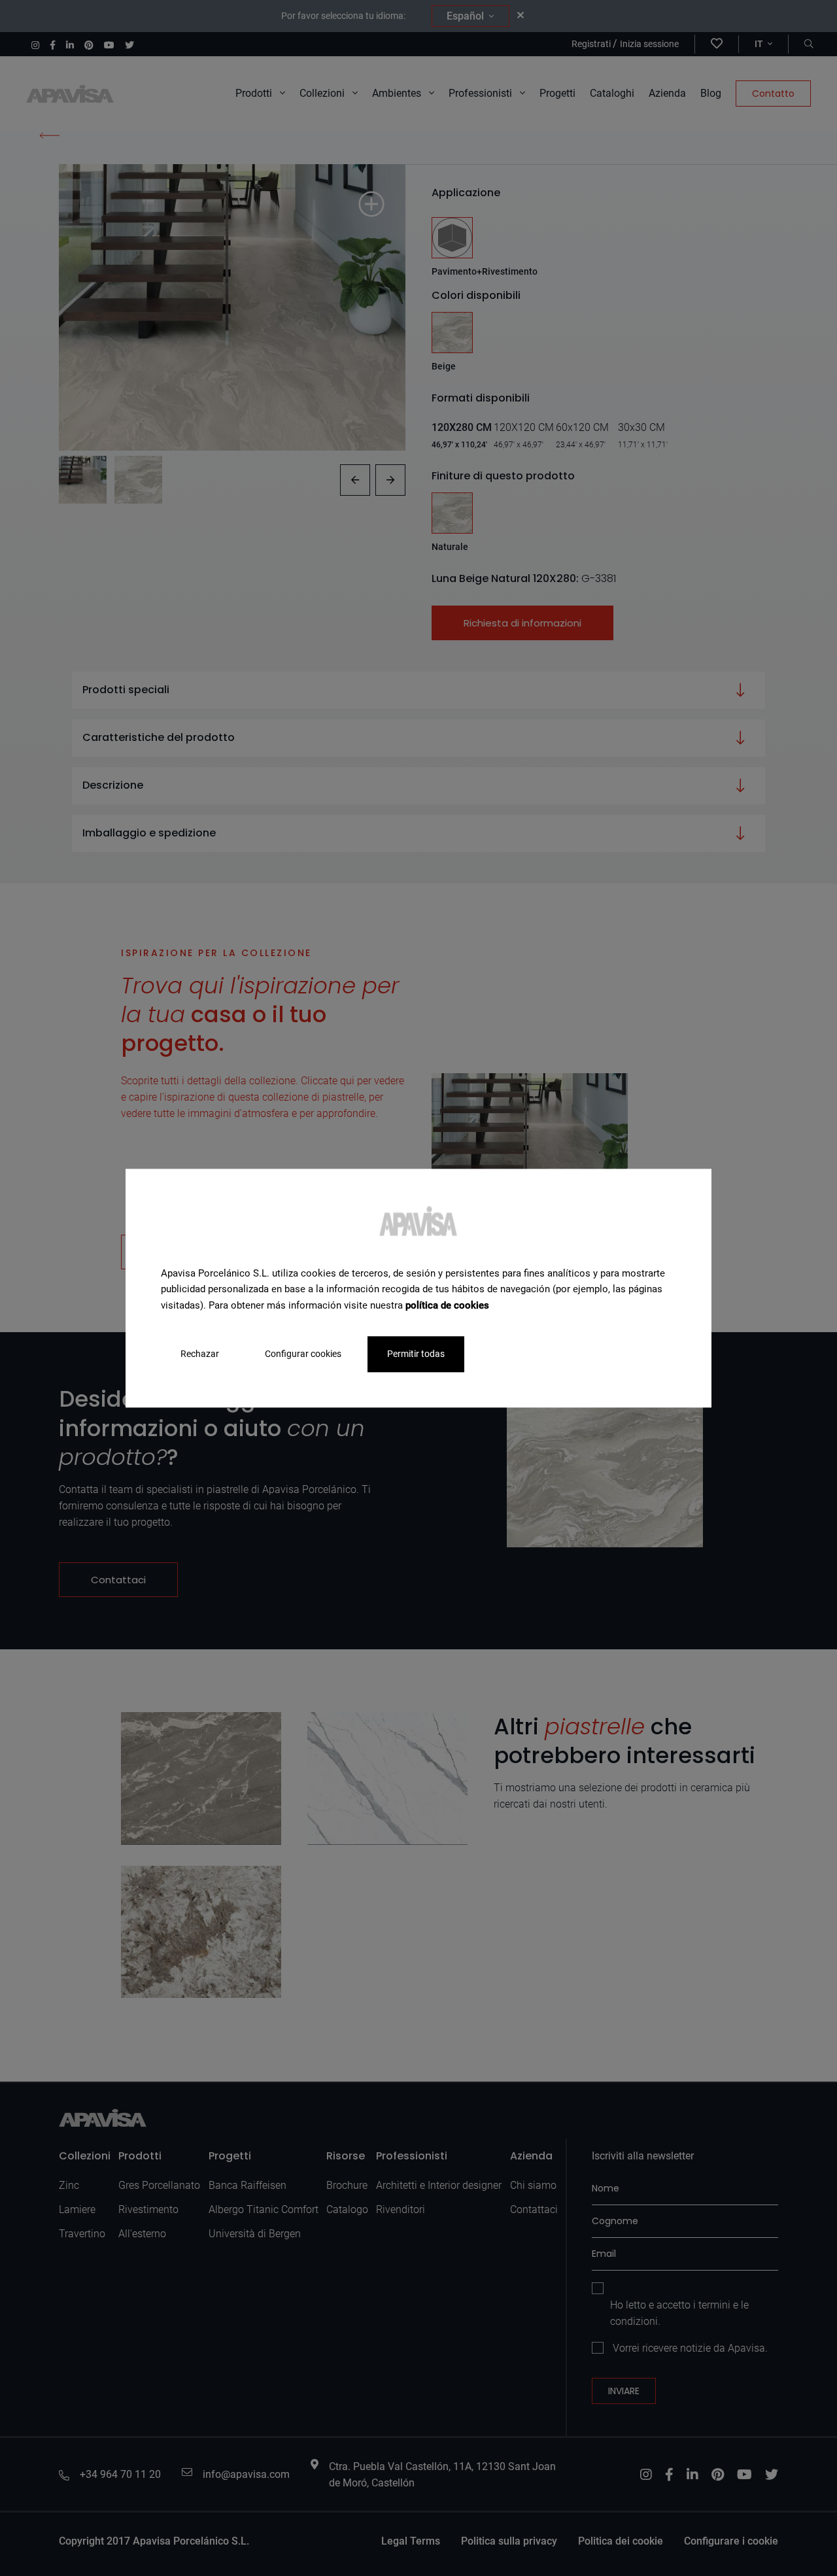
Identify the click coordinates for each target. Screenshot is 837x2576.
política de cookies (447, 1305)
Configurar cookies (303, 1354)
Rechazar (200, 1354)
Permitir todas (416, 1354)
